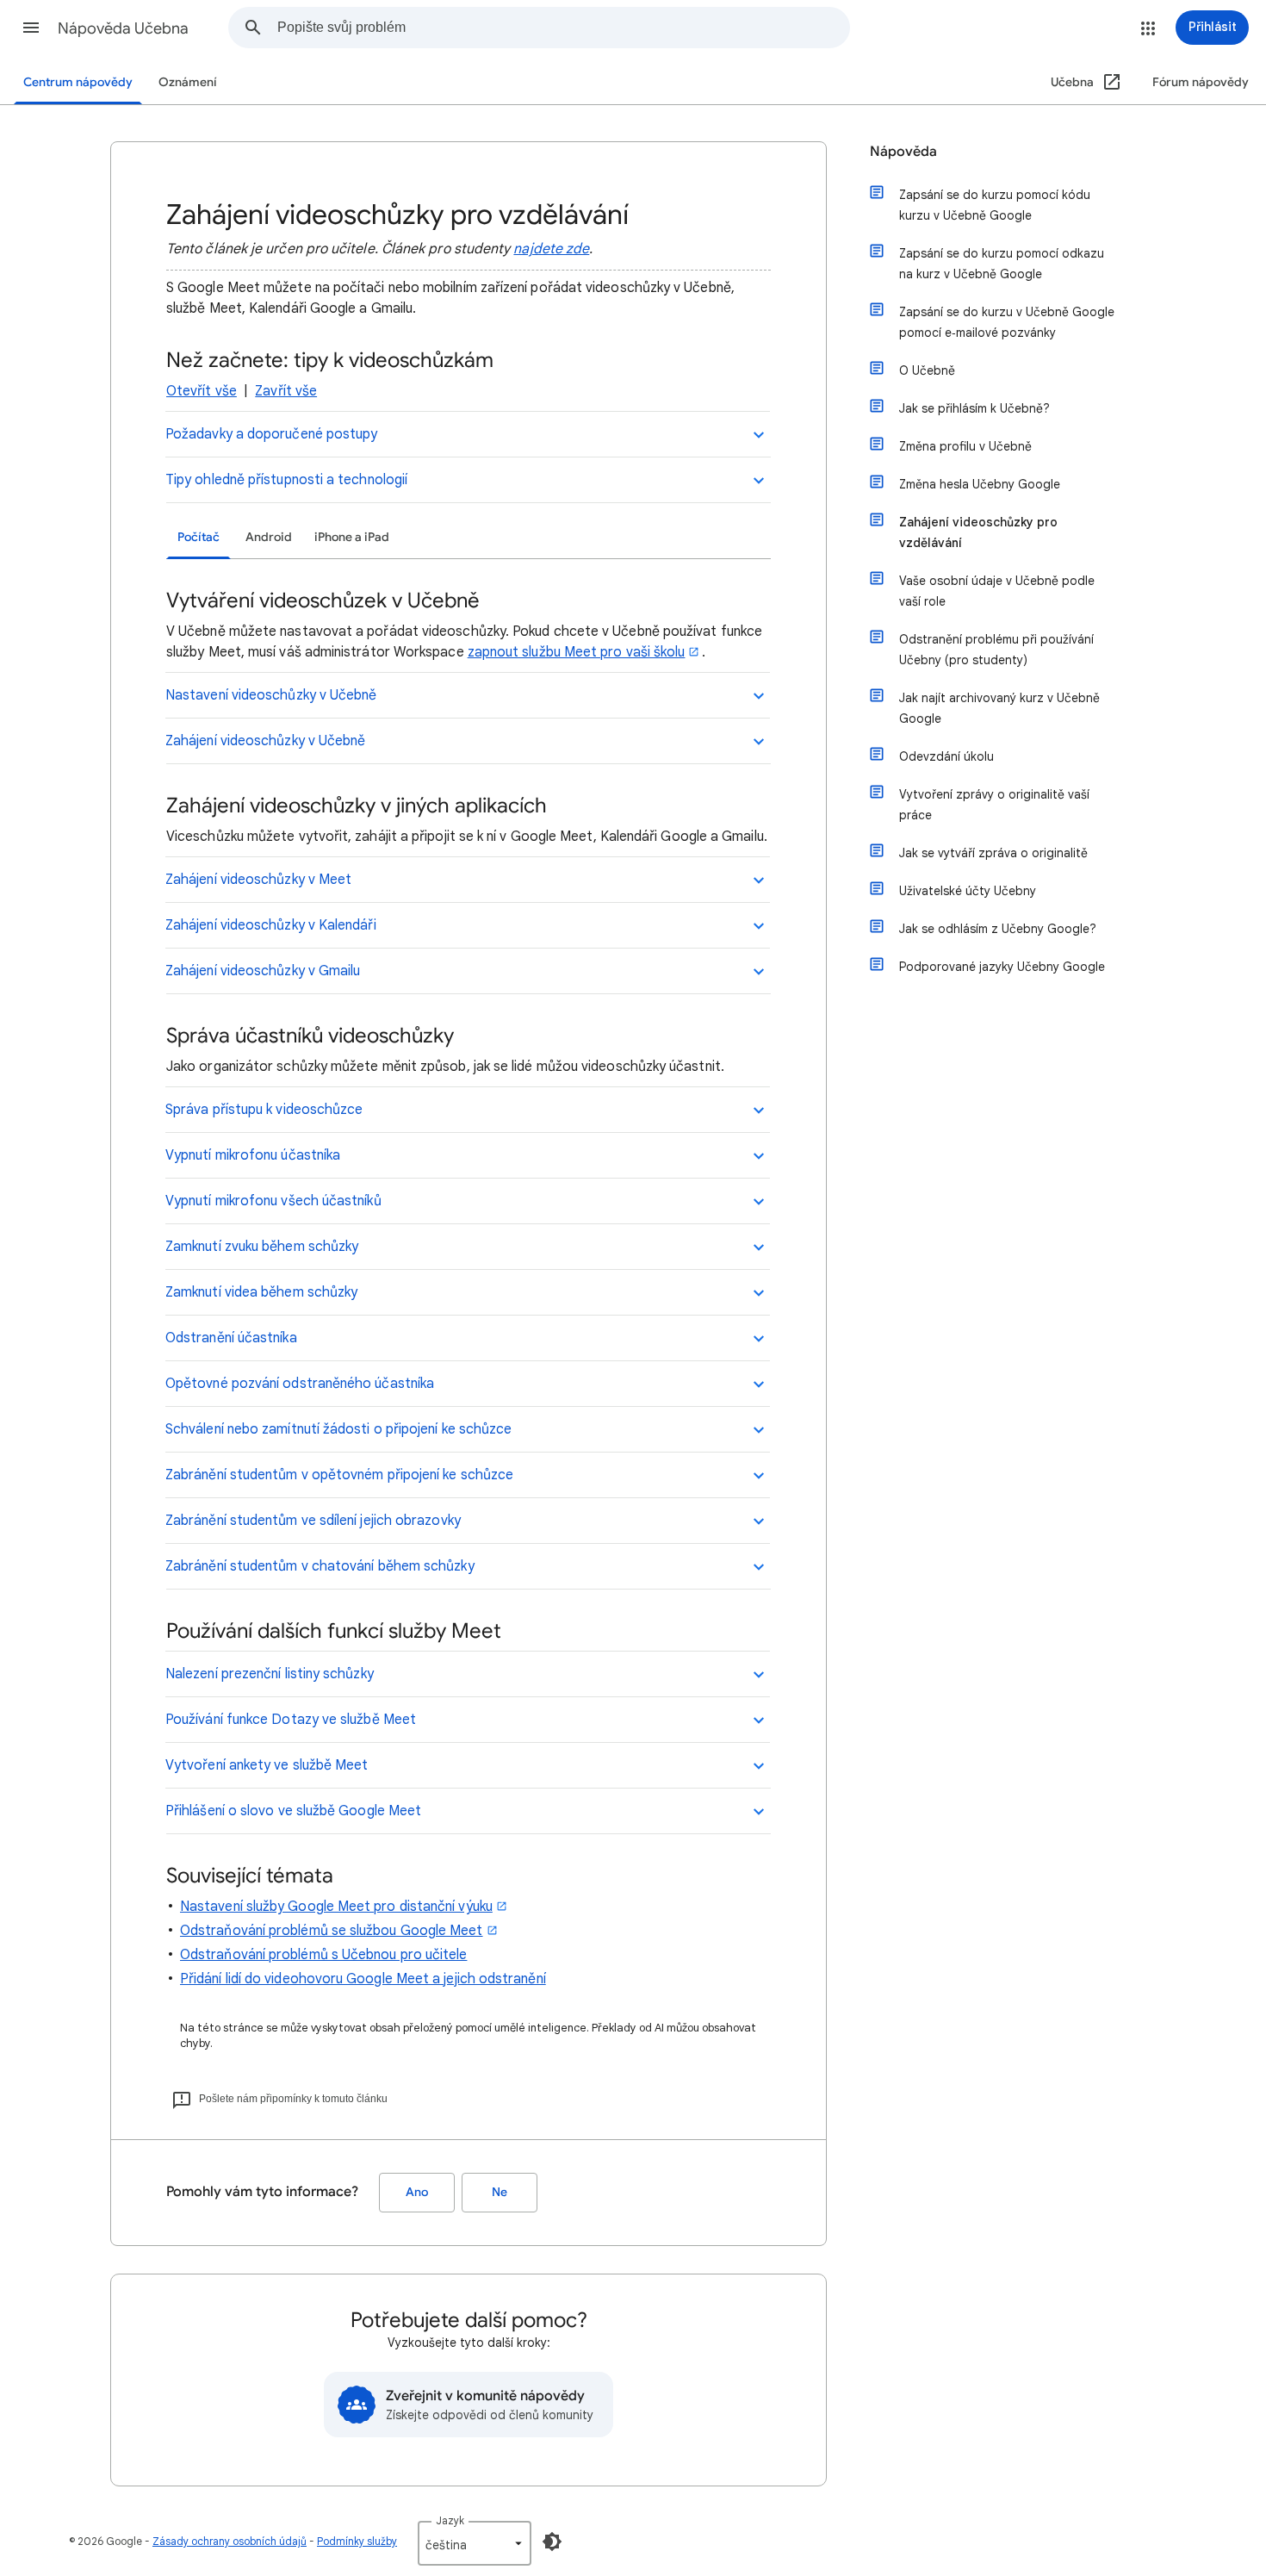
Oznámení (188, 82)
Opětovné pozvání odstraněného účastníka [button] (300, 1384)
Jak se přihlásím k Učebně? (974, 408)
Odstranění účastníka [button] (231, 1338)
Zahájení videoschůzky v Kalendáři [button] (271, 925)
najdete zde (551, 249)
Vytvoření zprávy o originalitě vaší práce (994, 805)
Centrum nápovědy (78, 82)
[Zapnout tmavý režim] (552, 2542)
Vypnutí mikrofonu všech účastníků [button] (273, 1201)
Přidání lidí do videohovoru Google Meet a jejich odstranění (363, 1979)
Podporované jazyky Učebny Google (1002, 967)
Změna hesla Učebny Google (980, 484)
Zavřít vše (286, 391)
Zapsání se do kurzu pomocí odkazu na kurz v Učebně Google (1002, 264)
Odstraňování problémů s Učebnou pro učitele (323, 1955)
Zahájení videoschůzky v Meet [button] (258, 880)
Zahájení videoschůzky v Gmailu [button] (263, 971)
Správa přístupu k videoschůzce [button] (264, 1110)
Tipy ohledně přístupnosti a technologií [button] (286, 480)
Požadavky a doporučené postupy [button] (271, 434)
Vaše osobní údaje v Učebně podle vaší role (997, 591)
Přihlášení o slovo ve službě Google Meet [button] (293, 1811)
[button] (31, 28)
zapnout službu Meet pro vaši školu (577, 652)
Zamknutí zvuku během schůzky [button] (262, 1247)
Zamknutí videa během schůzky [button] (261, 1292)
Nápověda (903, 152)
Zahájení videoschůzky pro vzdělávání (978, 532)
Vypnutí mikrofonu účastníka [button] (253, 1155)
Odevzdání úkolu (946, 756)
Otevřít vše (202, 391)
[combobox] (563, 28)
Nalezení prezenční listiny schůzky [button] (270, 1674)
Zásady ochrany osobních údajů (230, 2541)
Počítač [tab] (199, 537)
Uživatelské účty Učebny (968, 891)
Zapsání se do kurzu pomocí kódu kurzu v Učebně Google (995, 205)
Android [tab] (269, 537)
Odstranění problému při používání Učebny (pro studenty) (996, 650)
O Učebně (927, 370)
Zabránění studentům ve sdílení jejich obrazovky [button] (313, 1521)
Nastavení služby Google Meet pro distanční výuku (336, 1907)
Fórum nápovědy (1201, 82)
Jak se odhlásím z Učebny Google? (998, 929)
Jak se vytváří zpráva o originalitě (993, 853)
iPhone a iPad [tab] (352, 537)
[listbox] (475, 2543)
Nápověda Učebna (123, 28)
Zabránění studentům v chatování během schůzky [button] (320, 1566)
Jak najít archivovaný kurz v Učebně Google (999, 708)
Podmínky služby (357, 2541)
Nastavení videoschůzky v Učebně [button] (271, 695)
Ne (500, 2192)
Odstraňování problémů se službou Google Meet (332, 1931)
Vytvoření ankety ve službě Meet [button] (267, 1765)
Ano (417, 2192)
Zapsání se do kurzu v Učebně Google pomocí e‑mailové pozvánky (1007, 322)
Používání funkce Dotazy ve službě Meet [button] (291, 1720)
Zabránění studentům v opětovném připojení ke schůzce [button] (339, 1475)
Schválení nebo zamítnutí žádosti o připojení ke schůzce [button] (338, 1429)
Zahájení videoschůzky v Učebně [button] (265, 741)
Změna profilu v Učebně (965, 446)
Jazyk (450, 2520)
